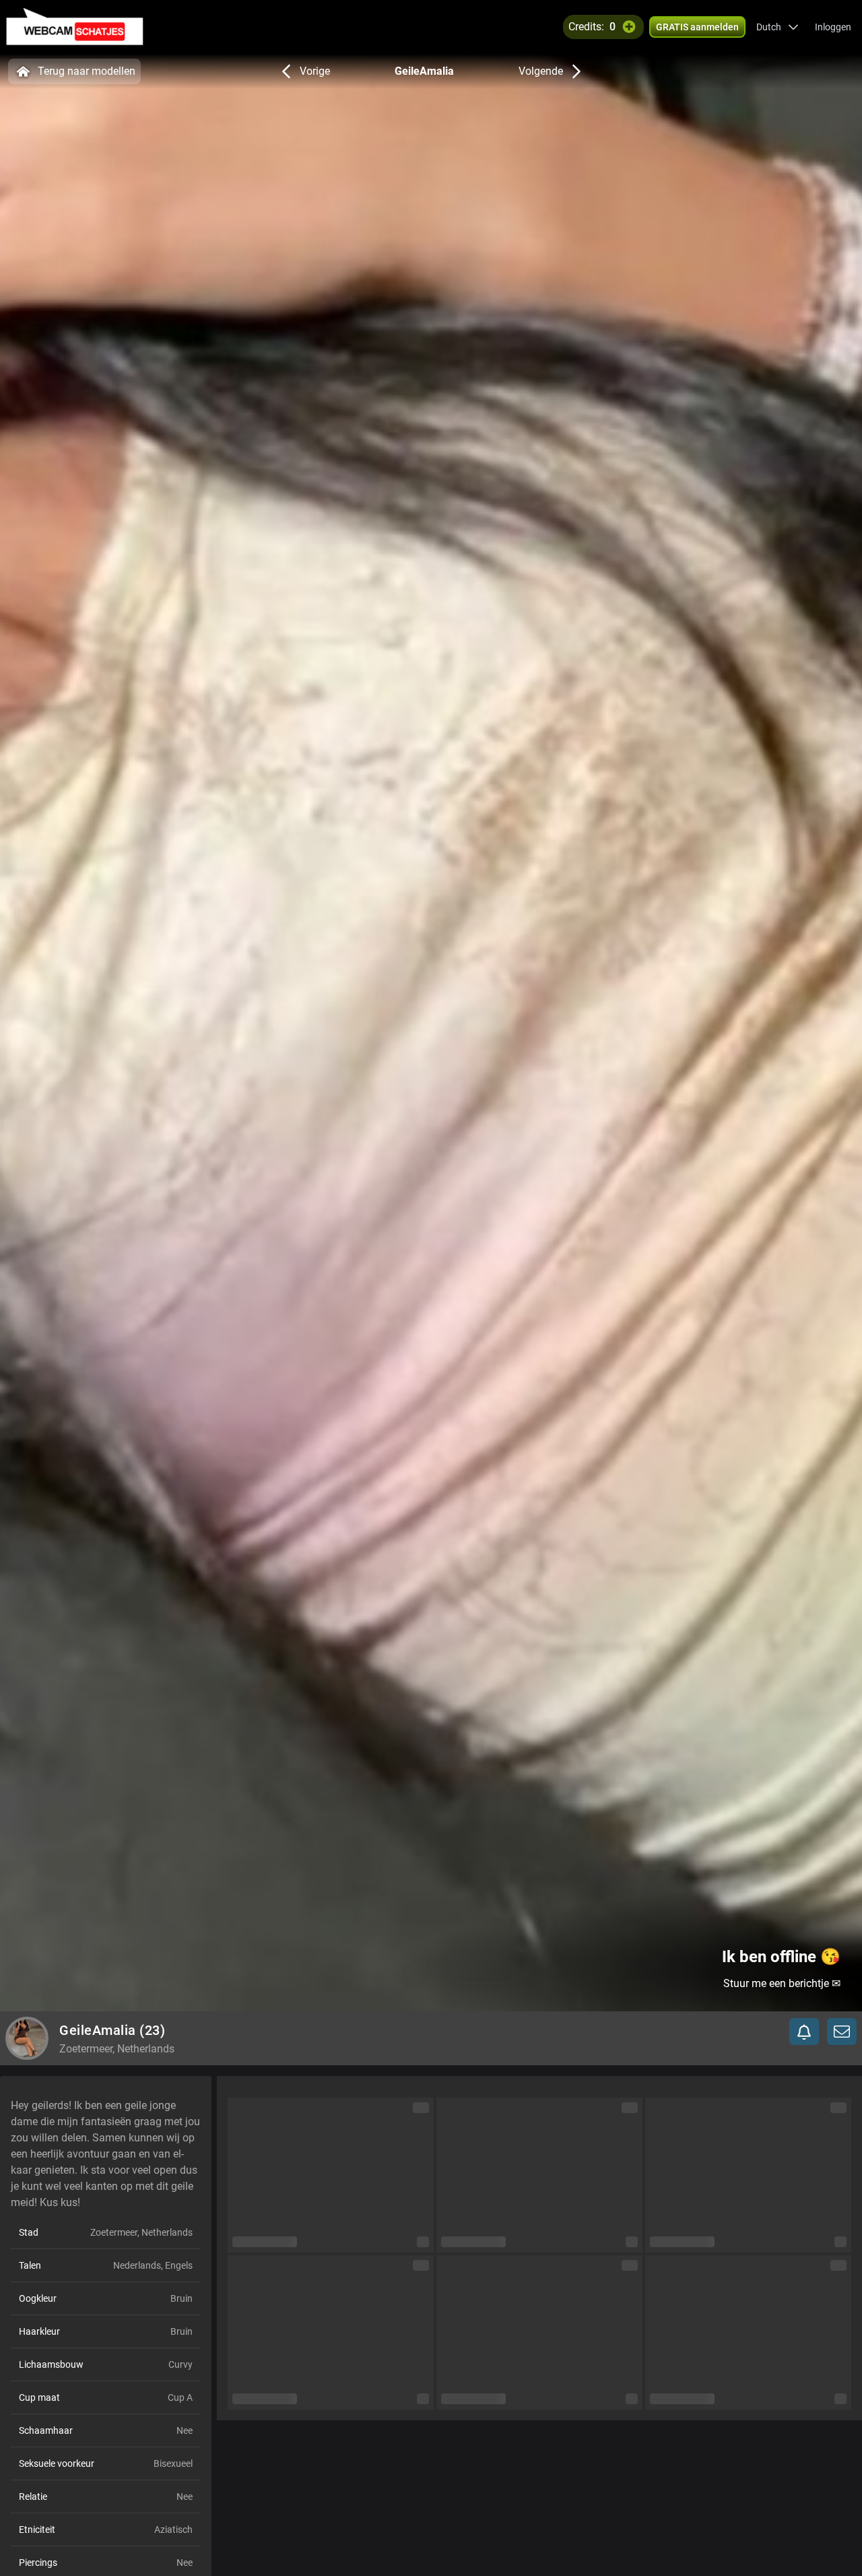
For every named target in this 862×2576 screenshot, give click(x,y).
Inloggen (833, 27)
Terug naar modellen (87, 71)
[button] (777, 27)
